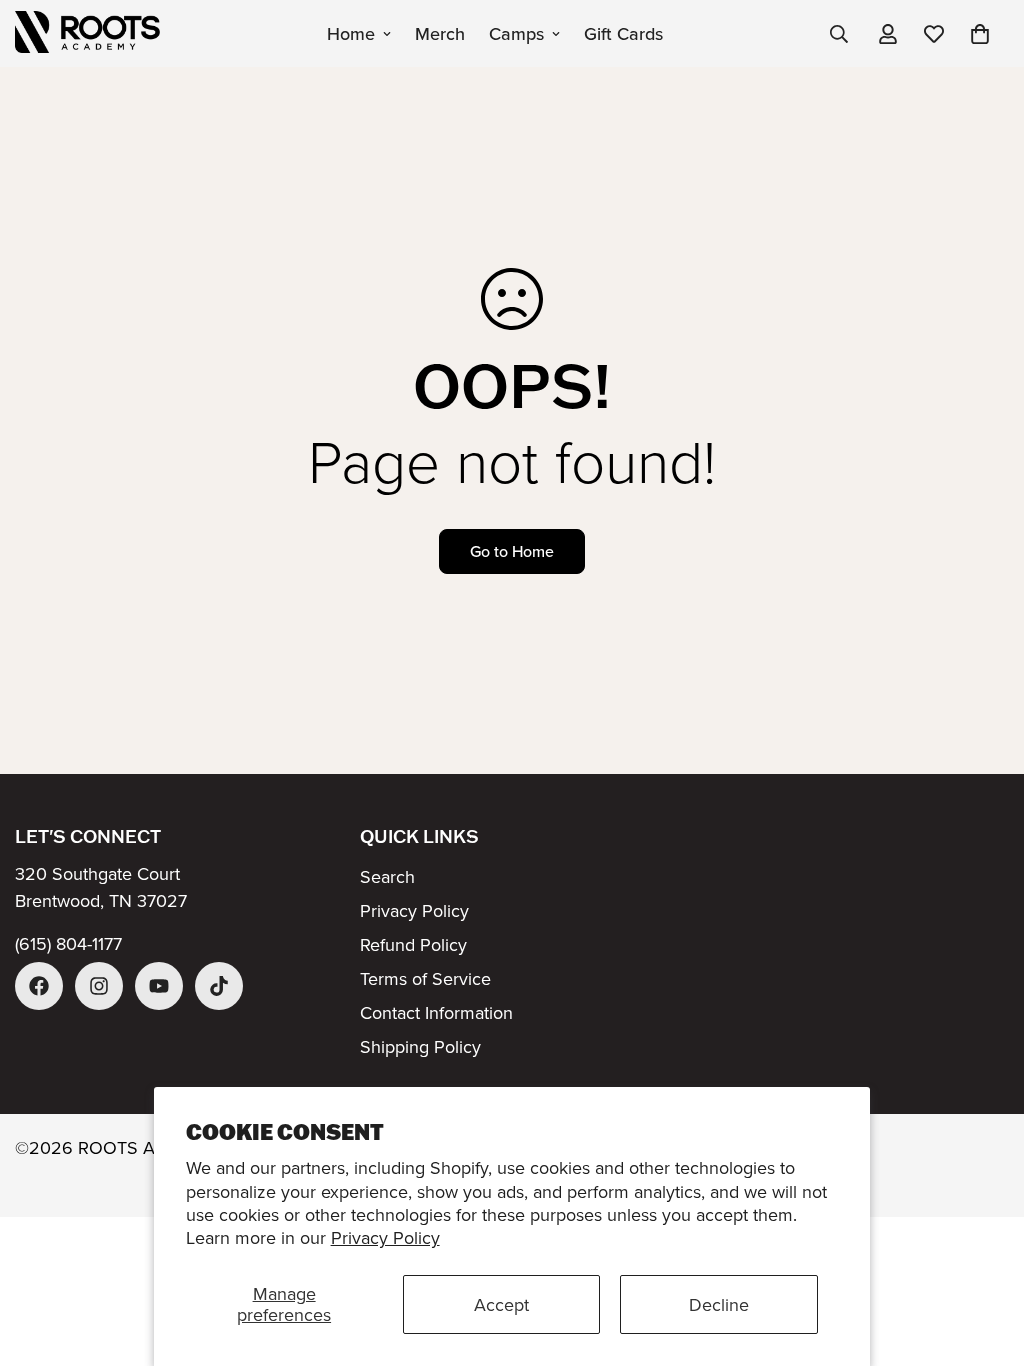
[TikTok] (219, 986)
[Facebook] (39, 986)
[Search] (839, 34)
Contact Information (436, 1012)
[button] (980, 34)
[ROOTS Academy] (87, 33)
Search (387, 876)
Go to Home (512, 551)
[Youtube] (159, 986)
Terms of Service (425, 978)
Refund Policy (413, 944)
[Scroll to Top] (985, 1257)
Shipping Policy (420, 1046)
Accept (501, 1304)
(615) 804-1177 (68, 943)
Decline (719, 1304)
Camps (516, 33)
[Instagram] (99, 986)
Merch (440, 33)
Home (351, 33)
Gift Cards (623, 33)
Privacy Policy (385, 1237)
